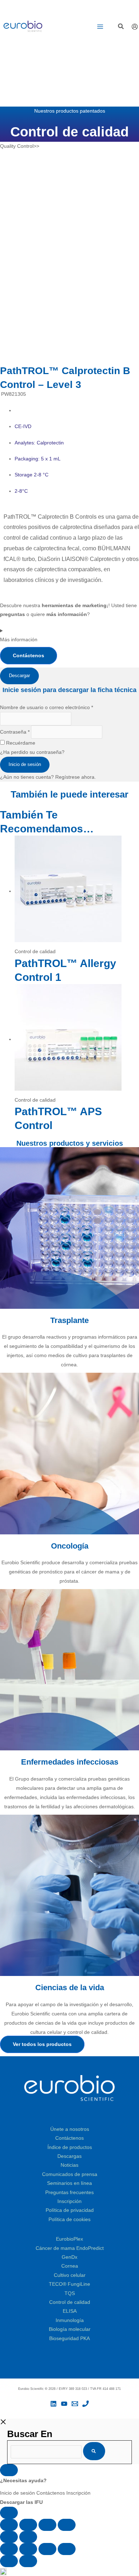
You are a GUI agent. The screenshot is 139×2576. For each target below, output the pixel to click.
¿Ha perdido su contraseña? (32, 752)
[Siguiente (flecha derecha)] (28, 2537)
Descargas (69, 2156)
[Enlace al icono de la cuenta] (135, 27)
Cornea (70, 2266)
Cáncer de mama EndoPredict (70, 2248)
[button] (121, 27)
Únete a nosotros (70, 2129)
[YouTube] (64, 2404)
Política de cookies (69, 2219)
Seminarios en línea (69, 2183)
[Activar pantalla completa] (28, 2525)
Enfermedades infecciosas (70, 1762)
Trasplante (69, 1320)
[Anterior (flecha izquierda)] (9, 2537)
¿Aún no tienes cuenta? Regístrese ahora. (48, 777)
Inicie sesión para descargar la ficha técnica (69, 690)
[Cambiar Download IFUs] (9, 2513)
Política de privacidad (70, 2210)
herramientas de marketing (74, 606)
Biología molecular (70, 2329)
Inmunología (70, 2320)
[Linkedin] (53, 2404)
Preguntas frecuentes (69, 2192)
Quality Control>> (20, 146)
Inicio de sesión (25, 764)
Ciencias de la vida (70, 1988)
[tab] (19, 676)
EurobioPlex (69, 2239)
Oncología (70, 1546)
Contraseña (15, 732)
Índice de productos (70, 2147)
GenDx (69, 2257)
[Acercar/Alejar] (9, 2525)
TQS (70, 2293)
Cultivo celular (70, 2275)
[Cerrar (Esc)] (67, 2525)
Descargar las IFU (21, 2502)
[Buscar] (94, 2451)
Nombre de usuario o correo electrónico (47, 708)
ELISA (70, 2311)
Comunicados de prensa (70, 2174)
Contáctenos (69, 2138)
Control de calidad (70, 2302)
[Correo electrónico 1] (75, 2404)
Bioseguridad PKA (69, 2339)
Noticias (69, 2165)
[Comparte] (47, 2525)
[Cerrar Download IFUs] (9, 2470)
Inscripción (69, 2201)
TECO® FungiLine (69, 2284)
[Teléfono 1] (86, 2404)
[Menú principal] (100, 27)
